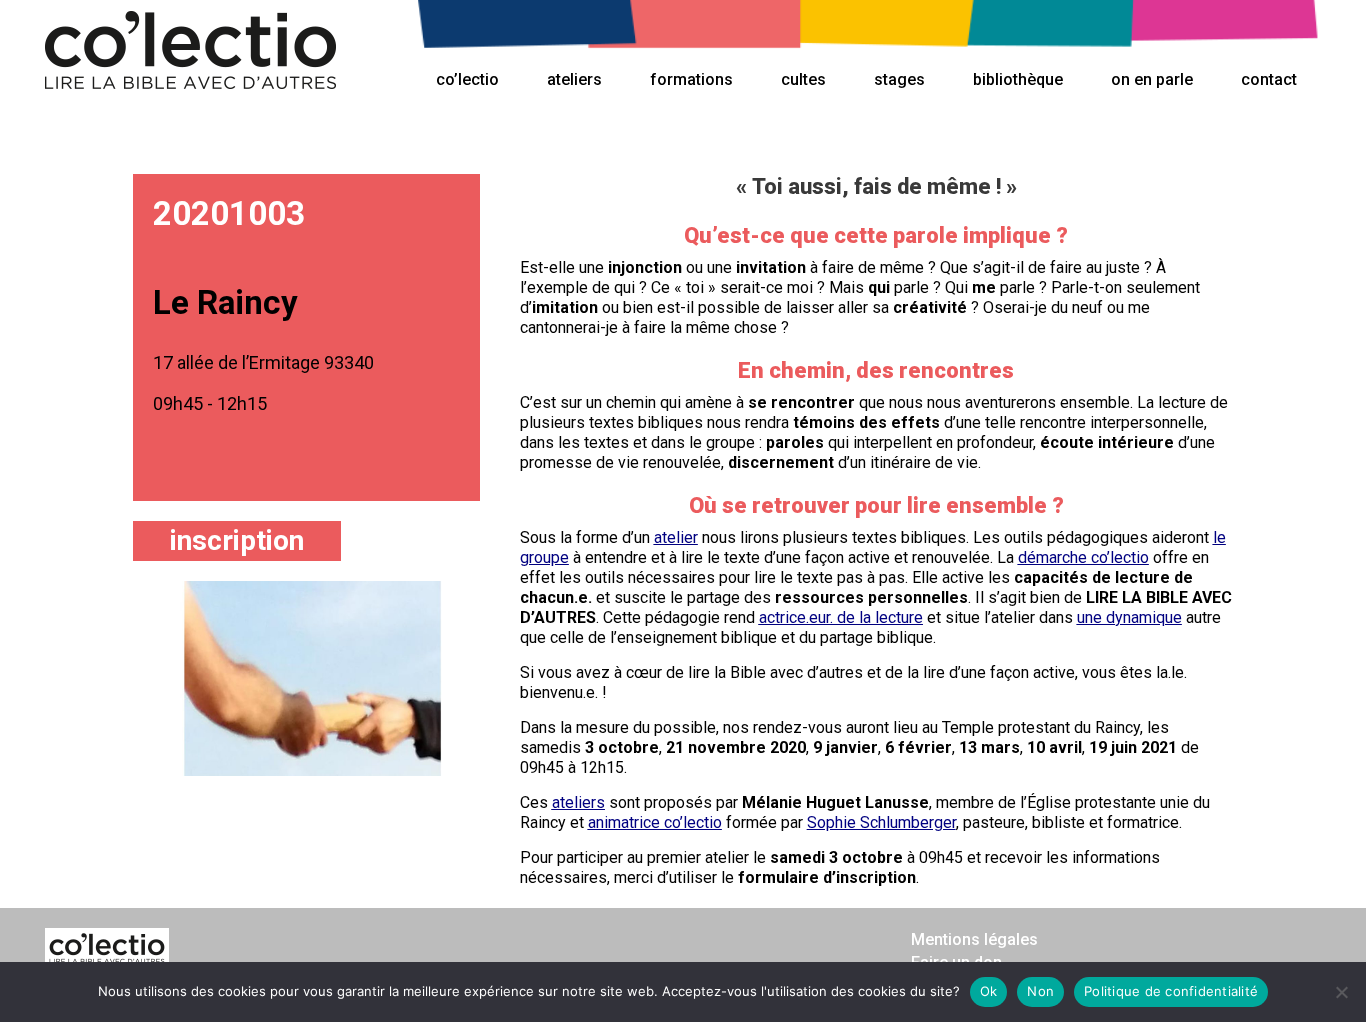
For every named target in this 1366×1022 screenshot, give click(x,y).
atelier (676, 537)
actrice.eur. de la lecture (841, 617)
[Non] (1341, 992)
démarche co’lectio (1083, 557)
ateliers (578, 802)
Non (1040, 991)
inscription (237, 540)
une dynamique (1129, 617)
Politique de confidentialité (1171, 991)
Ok (989, 991)
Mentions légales (974, 939)
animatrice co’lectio (655, 822)
